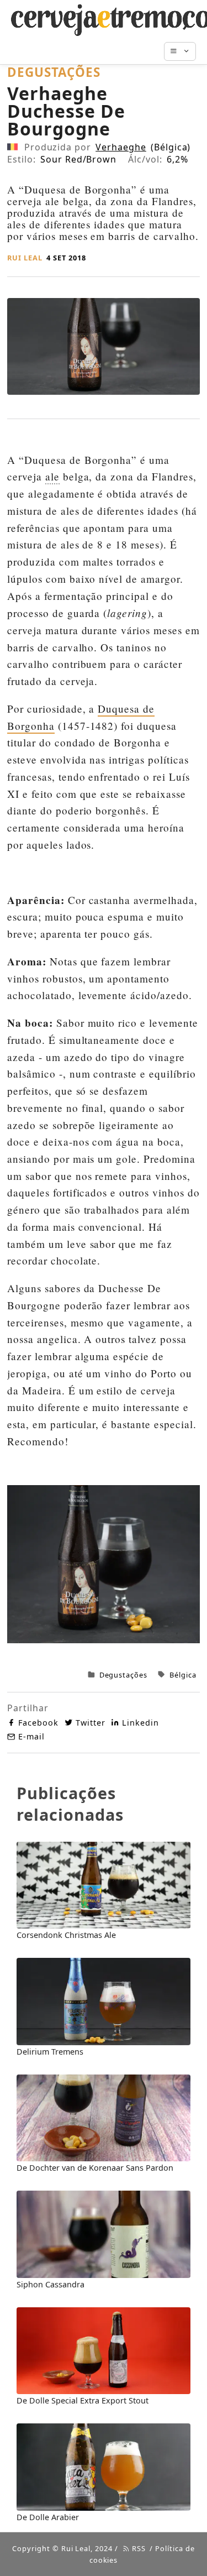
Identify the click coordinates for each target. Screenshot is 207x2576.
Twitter (91, 1723)
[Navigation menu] (185, 51)
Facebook (38, 1723)
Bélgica (183, 1675)
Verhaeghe (121, 147)
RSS (138, 2548)
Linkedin (140, 1723)
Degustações (124, 1675)
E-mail (31, 1736)
